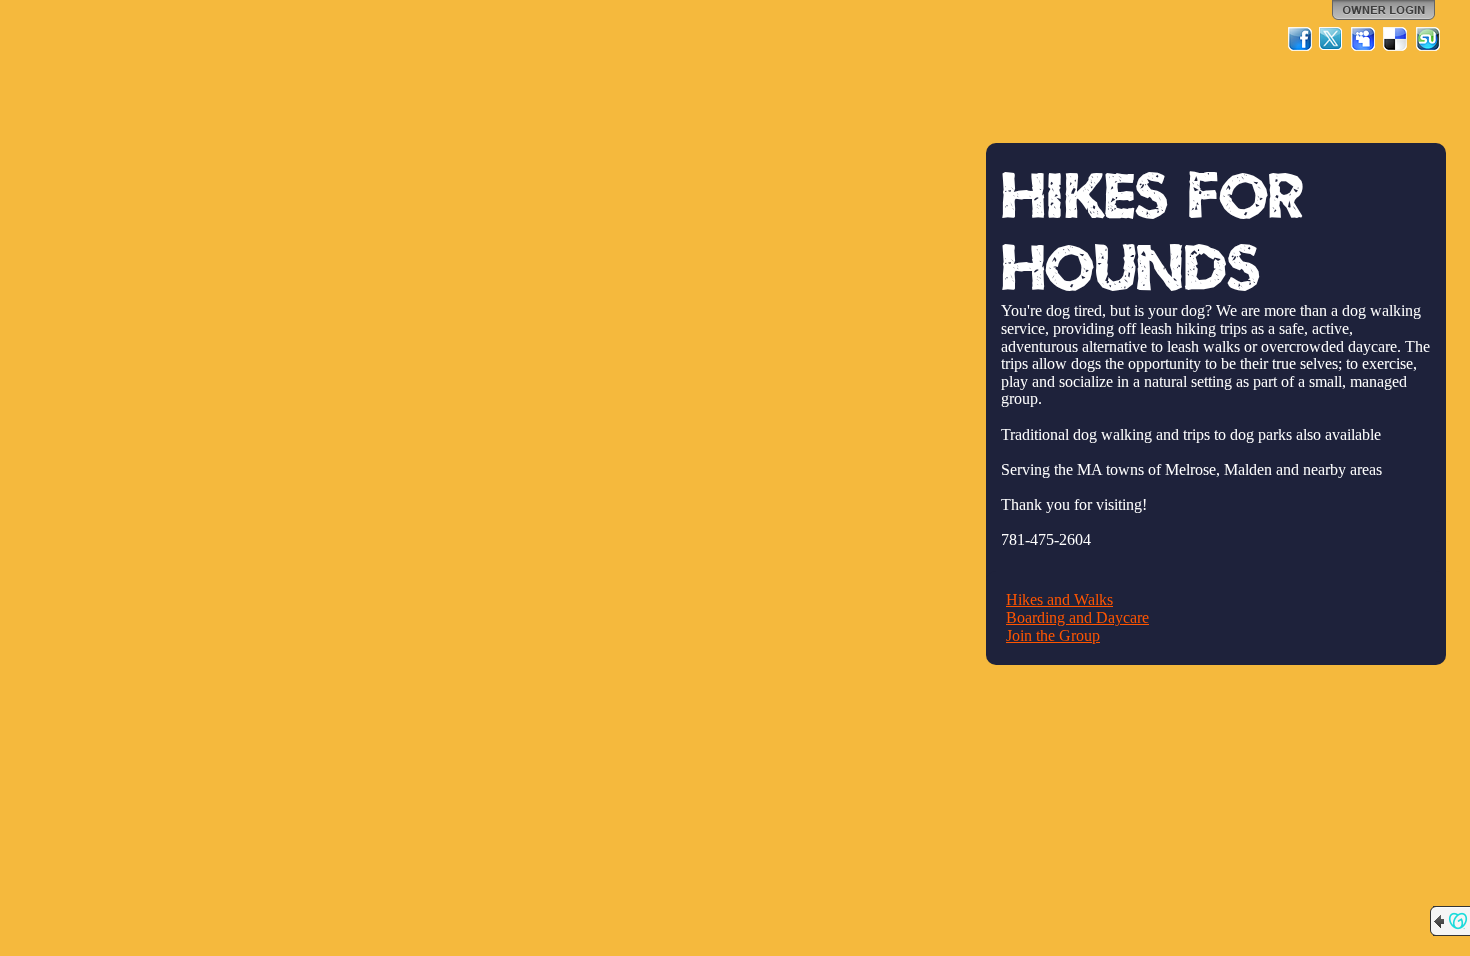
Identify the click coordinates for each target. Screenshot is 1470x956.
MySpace (1364, 39)
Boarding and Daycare (1077, 617)
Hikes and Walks (1059, 599)
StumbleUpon (1428, 39)
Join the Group (1053, 635)
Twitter (1332, 39)
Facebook (1300, 39)
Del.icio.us (1396, 39)
